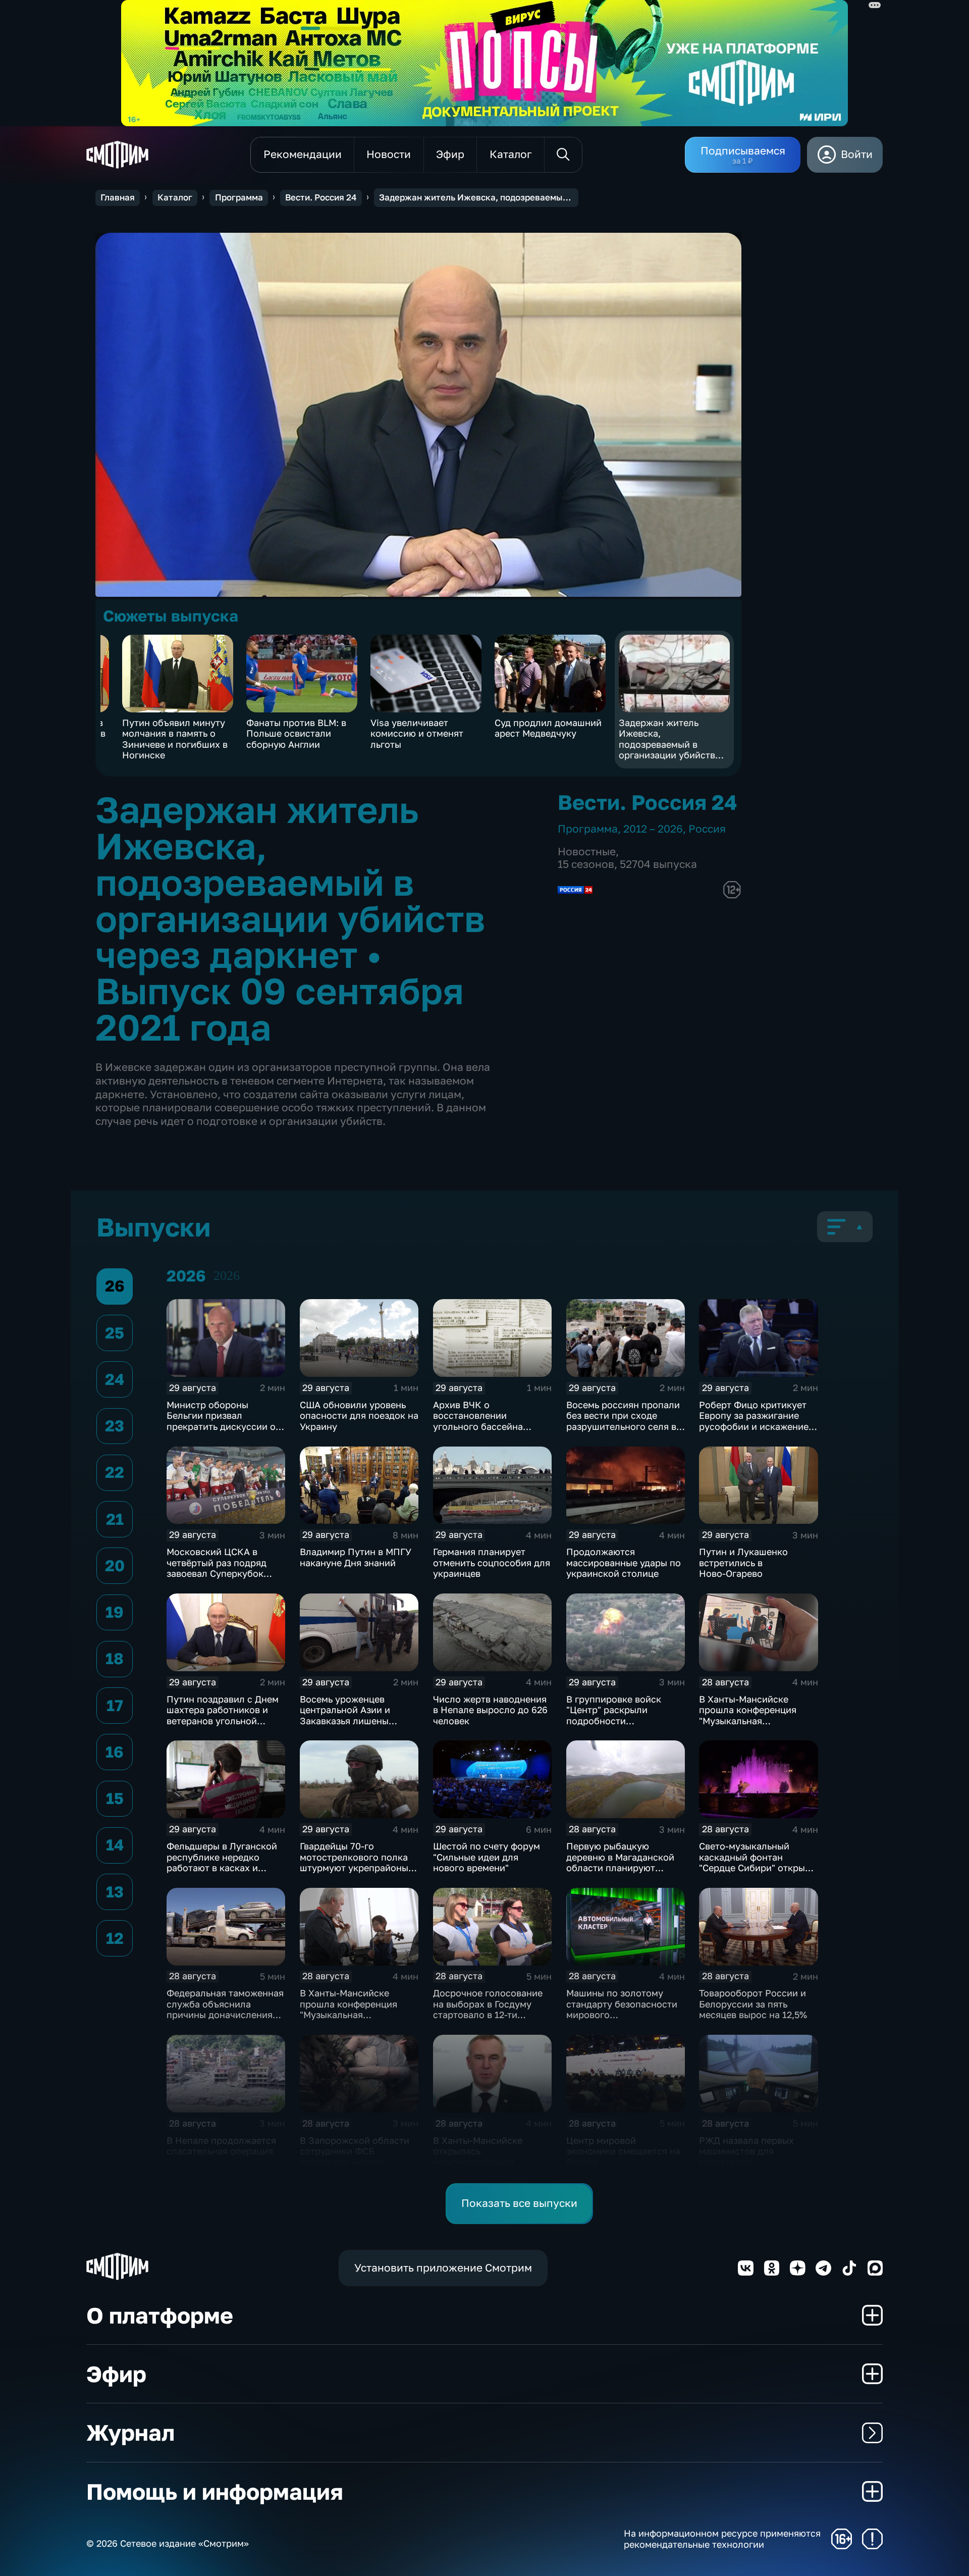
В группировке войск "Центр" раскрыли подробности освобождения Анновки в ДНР (624, 1721)
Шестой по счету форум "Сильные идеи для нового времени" (487, 1857)
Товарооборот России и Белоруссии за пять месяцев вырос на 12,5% (753, 2004)
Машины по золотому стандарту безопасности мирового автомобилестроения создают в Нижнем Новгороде (622, 2020)
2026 (227, 1276)
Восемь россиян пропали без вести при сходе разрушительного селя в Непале (623, 1421)
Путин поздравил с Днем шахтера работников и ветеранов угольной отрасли (223, 1715)
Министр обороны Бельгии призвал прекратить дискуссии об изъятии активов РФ (224, 1421)
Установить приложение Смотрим (443, 2268)
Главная (118, 197)
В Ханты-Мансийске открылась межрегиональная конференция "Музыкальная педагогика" (478, 2168)
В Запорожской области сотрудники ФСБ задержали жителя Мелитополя (355, 2157)
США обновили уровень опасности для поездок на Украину (359, 1415)
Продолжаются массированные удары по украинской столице (624, 1562)
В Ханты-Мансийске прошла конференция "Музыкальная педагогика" (348, 2009)
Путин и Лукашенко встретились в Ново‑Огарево (743, 1562)
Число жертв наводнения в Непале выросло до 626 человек (490, 1710)
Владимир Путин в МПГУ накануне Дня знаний (356, 1557)
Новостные (587, 852)
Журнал (130, 2432)
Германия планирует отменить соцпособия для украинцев (492, 1562)
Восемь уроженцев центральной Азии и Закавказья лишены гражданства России (346, 1715)
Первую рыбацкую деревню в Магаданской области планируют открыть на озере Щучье (621, 1862)
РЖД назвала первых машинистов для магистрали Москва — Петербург (746, 2157)
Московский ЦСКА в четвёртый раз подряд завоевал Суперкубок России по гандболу (217, 1568)
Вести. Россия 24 (321, 197)
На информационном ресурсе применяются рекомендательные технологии (722, 2539)
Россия (707, 829)
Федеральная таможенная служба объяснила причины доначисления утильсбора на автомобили (225, 2015)
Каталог (175, 197)
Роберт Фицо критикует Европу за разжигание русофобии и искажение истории (754, 1421)
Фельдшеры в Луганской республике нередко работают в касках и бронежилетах (222, 1862)
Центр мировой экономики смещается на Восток (623, 2151)
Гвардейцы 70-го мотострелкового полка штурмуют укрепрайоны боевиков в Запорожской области (357, 1868)
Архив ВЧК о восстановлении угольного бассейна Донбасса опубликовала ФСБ (488, 1426)
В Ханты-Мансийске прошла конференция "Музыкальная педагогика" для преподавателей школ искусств (749, 1726)
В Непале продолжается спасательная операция (221, 2146)
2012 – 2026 (653, 829)
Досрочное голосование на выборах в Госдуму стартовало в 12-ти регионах (488, 2009)
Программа (239, 197)
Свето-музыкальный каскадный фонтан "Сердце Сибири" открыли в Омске (758, 1862)
